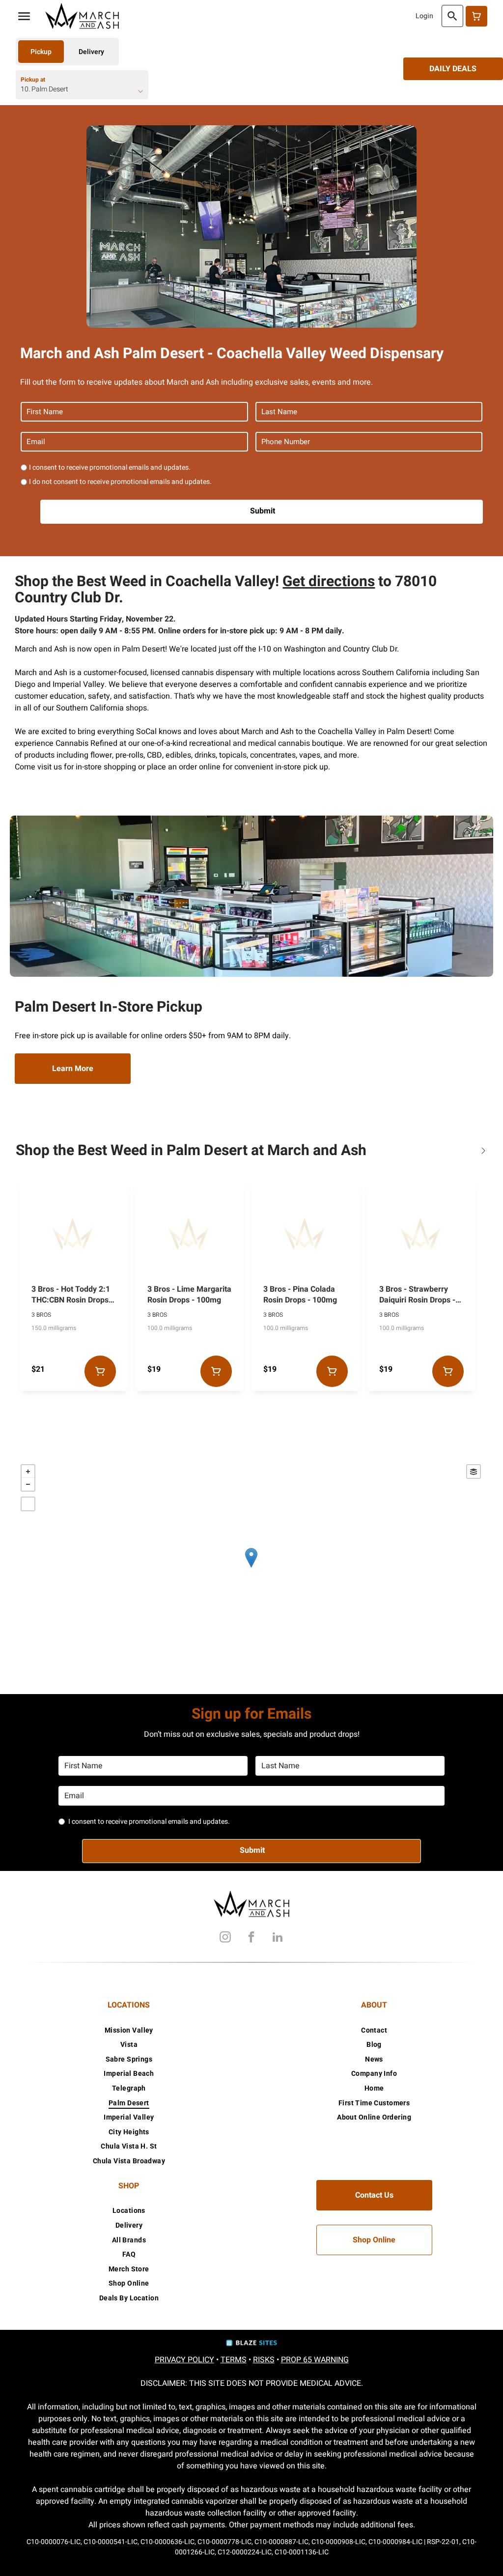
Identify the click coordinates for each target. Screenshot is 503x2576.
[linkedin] (278, 1939)
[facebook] (251, 1939)
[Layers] (474, 1472)
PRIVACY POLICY (184, 2360)
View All (483, 1150)
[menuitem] (129, 2030)
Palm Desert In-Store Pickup (109, 1007)
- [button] (28, 1484)
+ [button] (28, 1472)
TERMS (234, 2360)
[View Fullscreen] (28, 1504)
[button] (24, 16)
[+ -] (251, 1568)
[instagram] (225, 1939)
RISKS (264, 2360)
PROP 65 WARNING (315, 2360)
